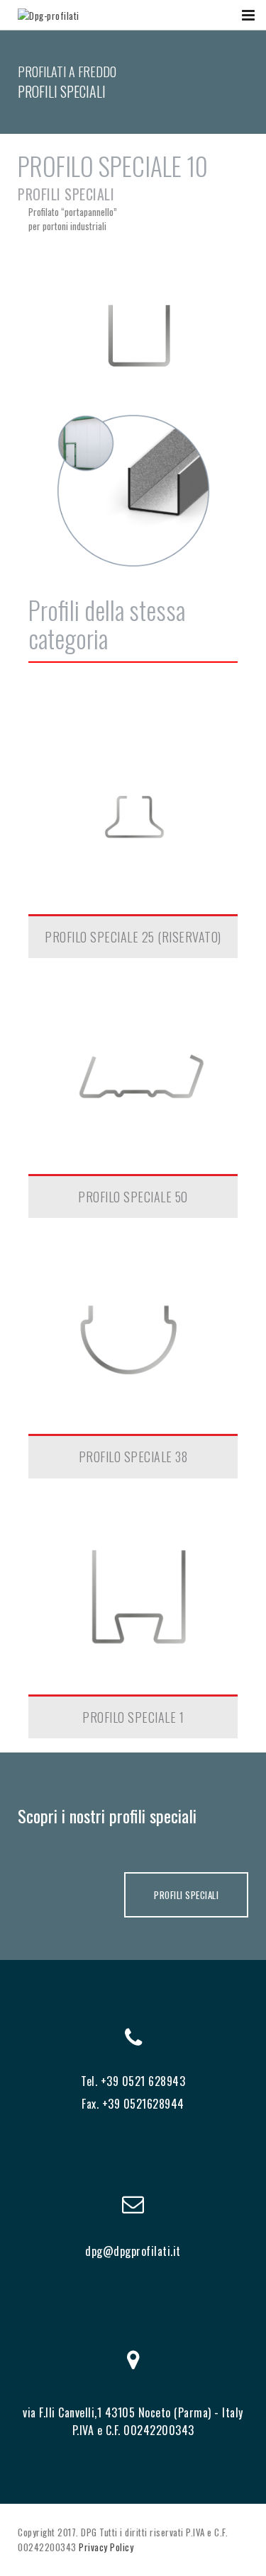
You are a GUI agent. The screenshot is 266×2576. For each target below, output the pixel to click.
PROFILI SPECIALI (186, 1895)
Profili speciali (66, 194)
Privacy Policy (106, 2547)
